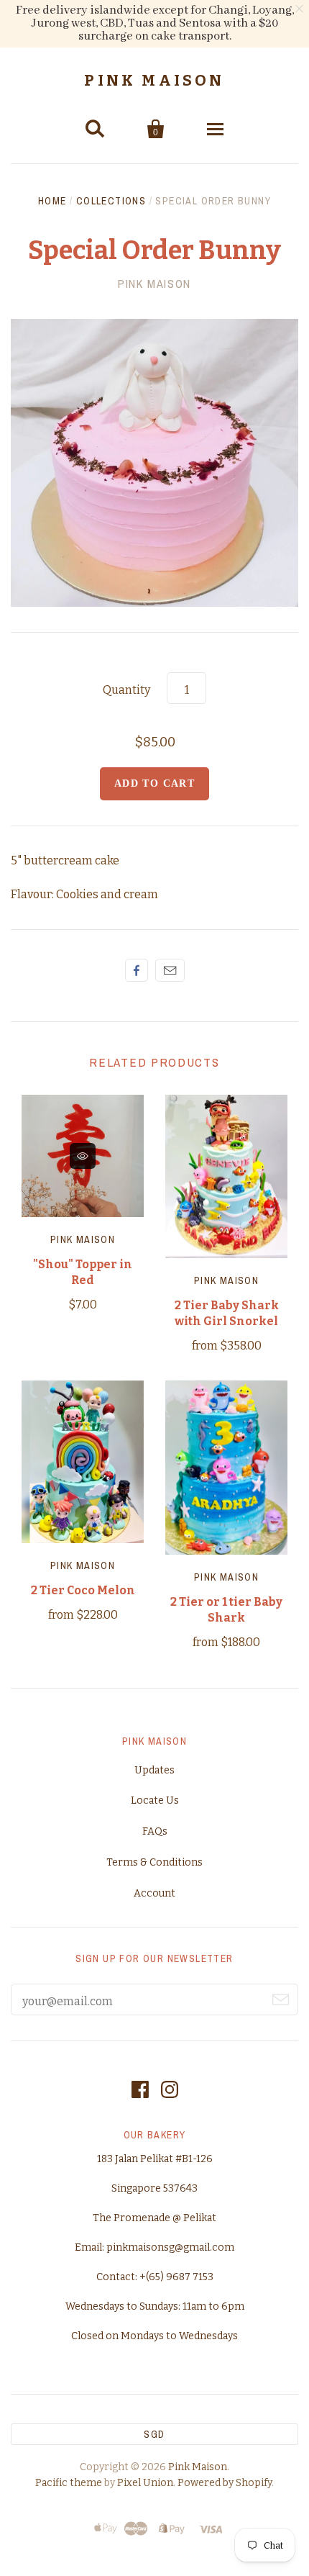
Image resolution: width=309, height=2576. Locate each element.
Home (52, 201)
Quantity (126, 690)
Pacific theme (69, 2483)
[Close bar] (300, 9)
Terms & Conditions (154, 1862)
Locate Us (155, 1800)
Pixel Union (145, 2483)
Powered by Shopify (225, 2483)
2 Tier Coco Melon (83, 1590)
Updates (154, 1770)
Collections (111, 201)
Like (137, 970)
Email (170, 970)
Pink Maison (154, 81)
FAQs (155, 1831)
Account (154, 1893)
